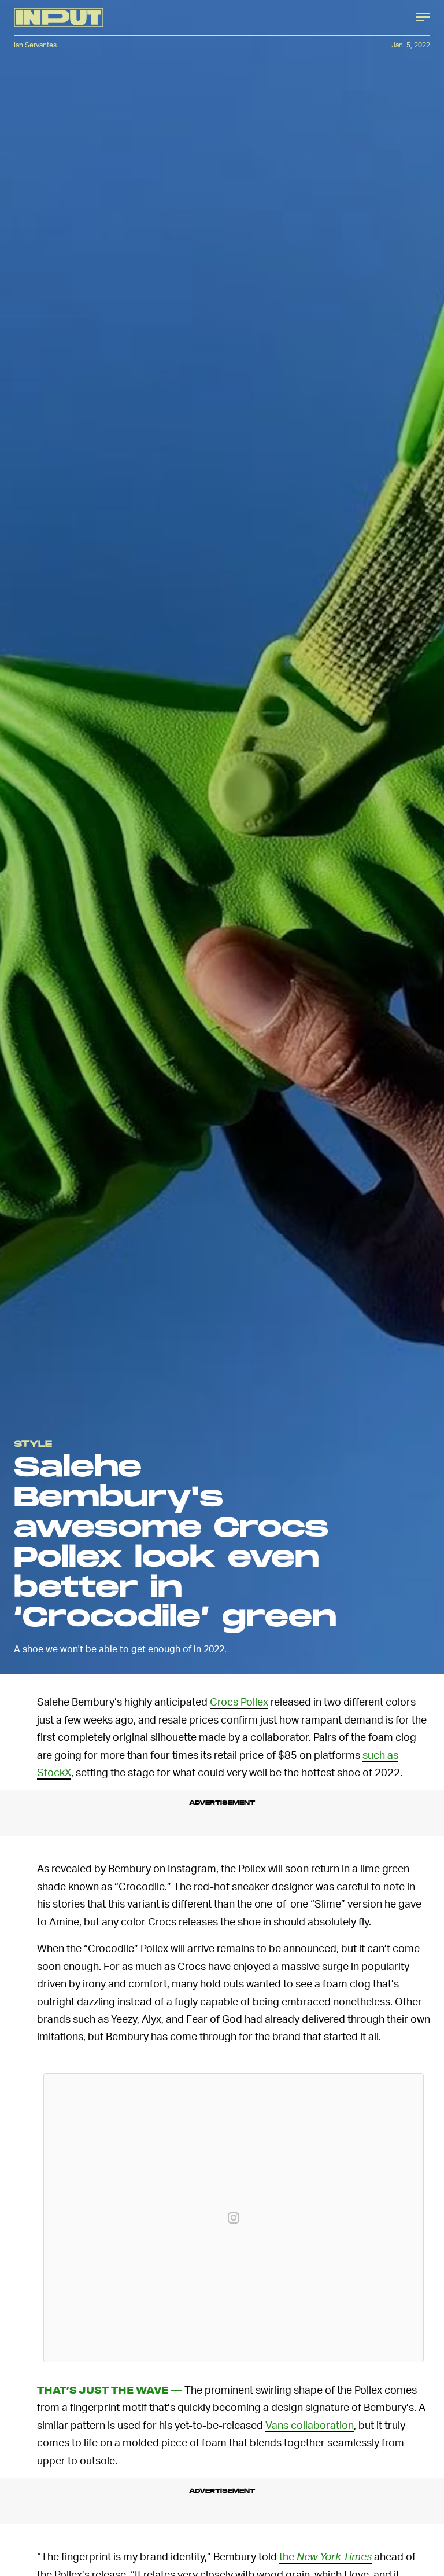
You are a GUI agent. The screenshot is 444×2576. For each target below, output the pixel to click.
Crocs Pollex (239, 1701)
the (325, 2556)
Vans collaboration (310, 2425)
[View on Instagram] (234, 2218)
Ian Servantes (35, 45)
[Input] (59, 17)
